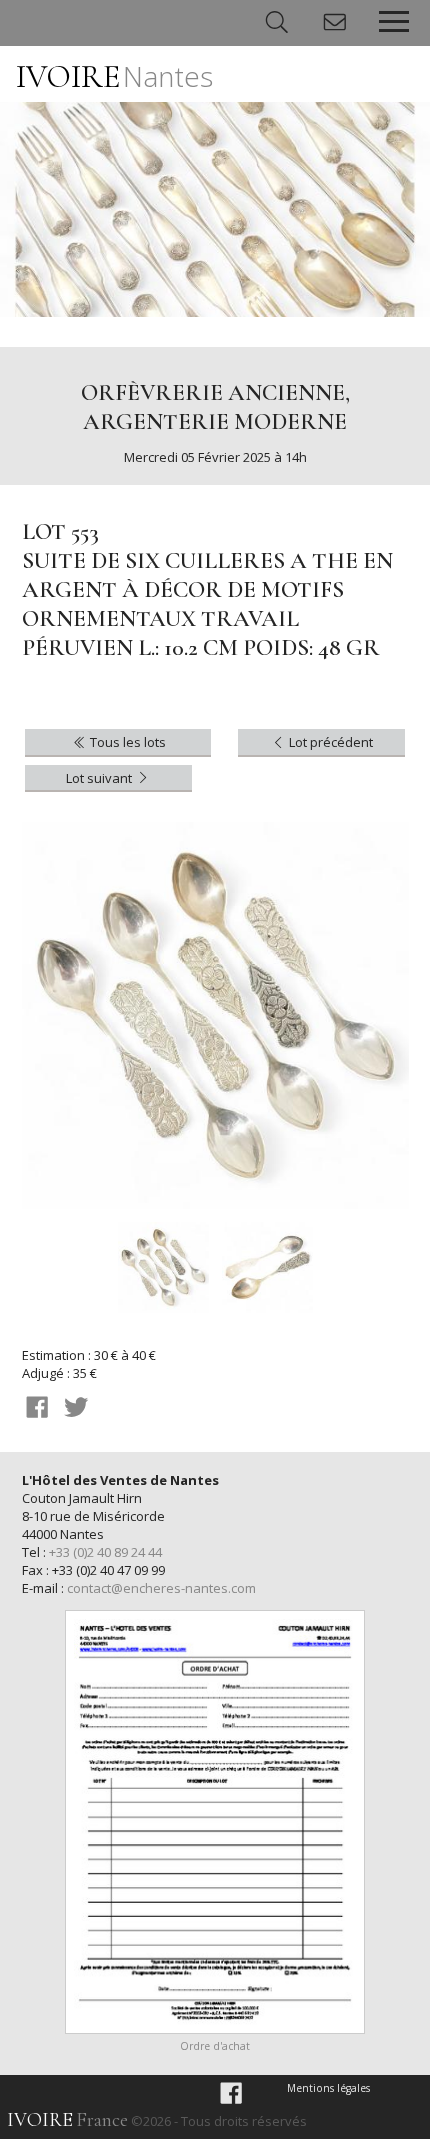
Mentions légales (328, 2088)
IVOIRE (114, 76)
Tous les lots (126, 742)
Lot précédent (329, 742)
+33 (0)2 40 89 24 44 (105, 1552)
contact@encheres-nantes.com (161, 1588)
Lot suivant (100, 778)
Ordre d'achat (215, 2046)
